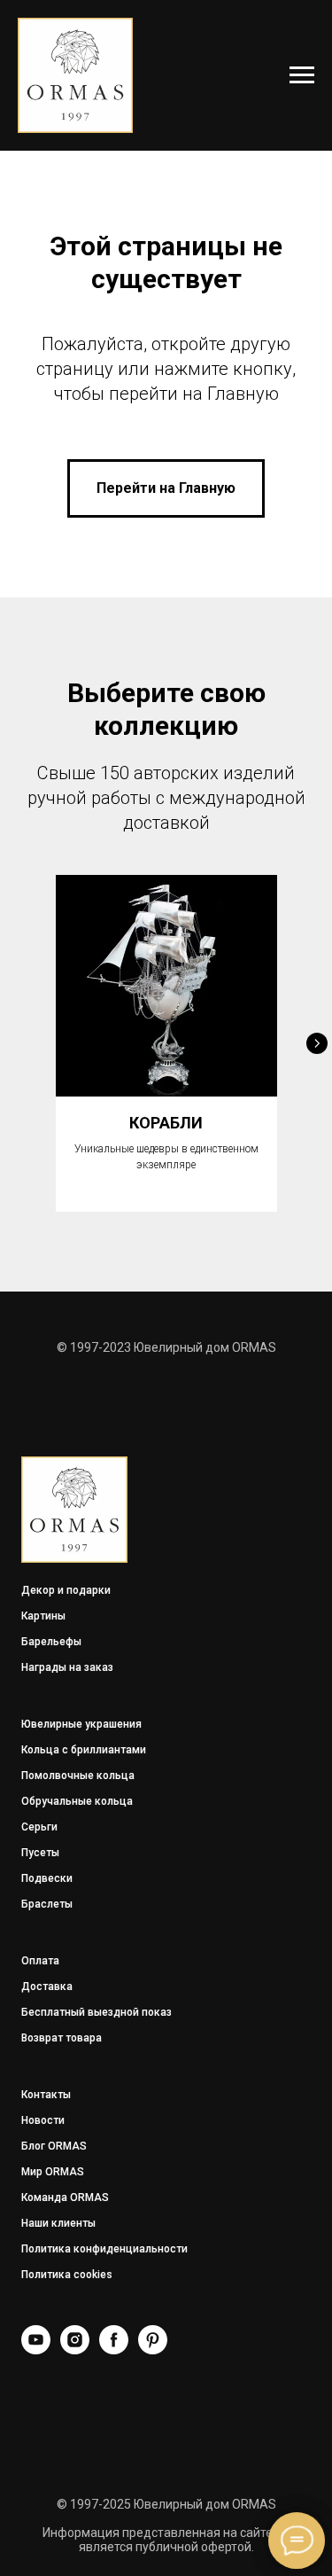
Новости (43, 2120)
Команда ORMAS (65, 2197)
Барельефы (51, 1642)
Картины (43, 1616)
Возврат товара (62, 2038)
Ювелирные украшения (81, 1724)
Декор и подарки (66, 1590)
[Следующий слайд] (317, 1043)
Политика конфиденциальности (104, 2249)
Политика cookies (67, 2275)
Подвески (47, 1878)
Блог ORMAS (54, 2146)
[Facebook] (114, 2350)
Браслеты (47, 1904)
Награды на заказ (67, 1667)
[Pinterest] (153, 2350)
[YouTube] (36, 2350)
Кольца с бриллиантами (84, 1750)
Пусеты (40, 1853)
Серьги (39, 1827)
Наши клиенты (58, 2223)
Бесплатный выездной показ (97, 2012)
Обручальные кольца (77, 1801)
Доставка (47, 1987)
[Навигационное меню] (302, 75)
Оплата (40, 1961)
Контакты (46, 2095)
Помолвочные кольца (78, 1776)
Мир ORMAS (53, 2172)
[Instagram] (75, 2350)
